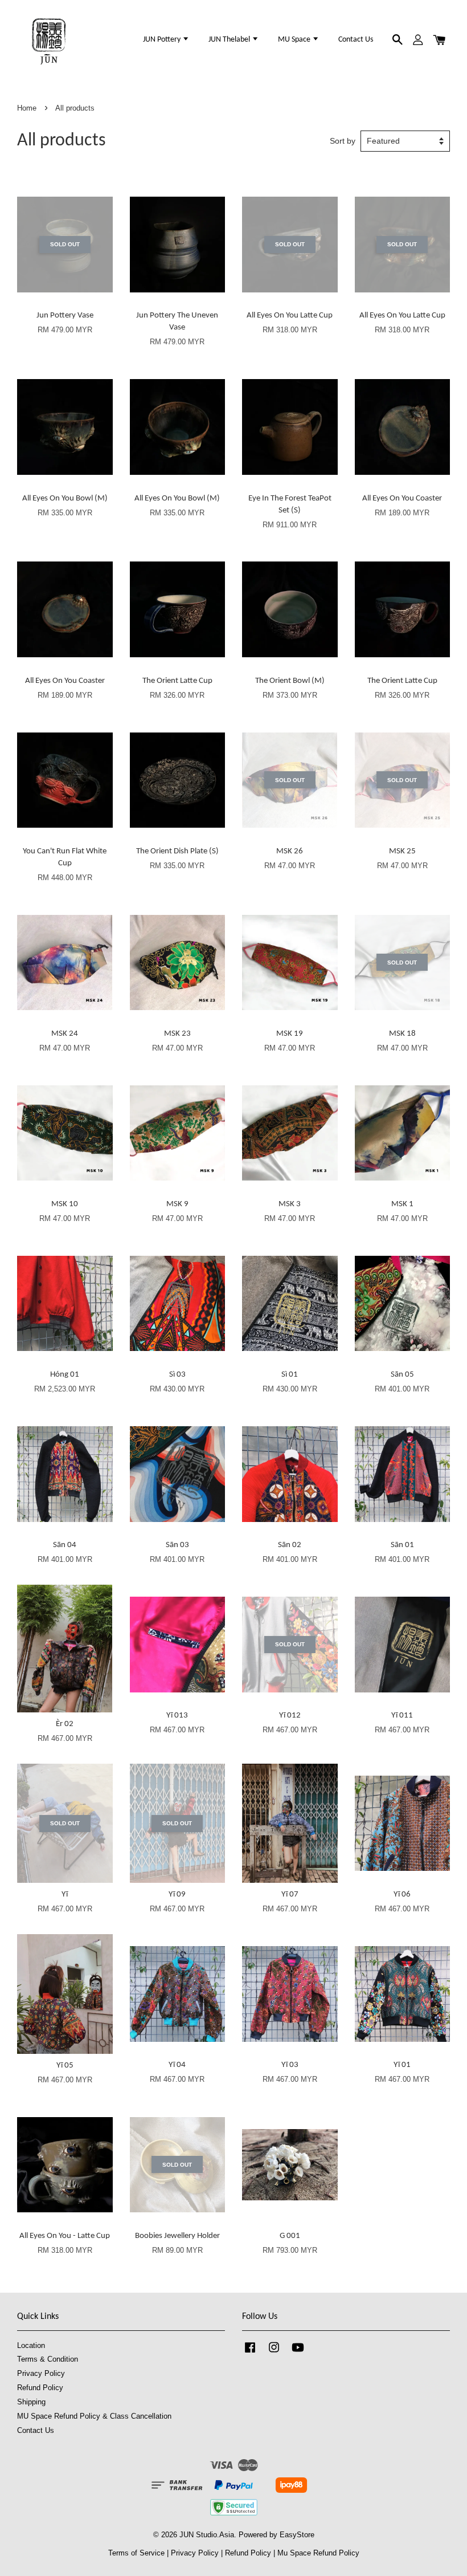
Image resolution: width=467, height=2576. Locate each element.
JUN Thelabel (230, 40)
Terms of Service (136, 2553)
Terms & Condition (48, 2359)
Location (31, 2345)
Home (27, 108)
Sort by (343, 141)
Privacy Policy (41, 2373)
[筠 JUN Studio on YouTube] (298, 2353)
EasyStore (297, 2535)
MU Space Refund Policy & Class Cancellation (94, 2416)
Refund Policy (40, 2388)
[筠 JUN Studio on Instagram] (274, 2353)
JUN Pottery (163, 40)
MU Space (295, 40)
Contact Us (356, 40)
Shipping (31, 2402)
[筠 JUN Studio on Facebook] (250, 2353)
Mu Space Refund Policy (318, 2553)
